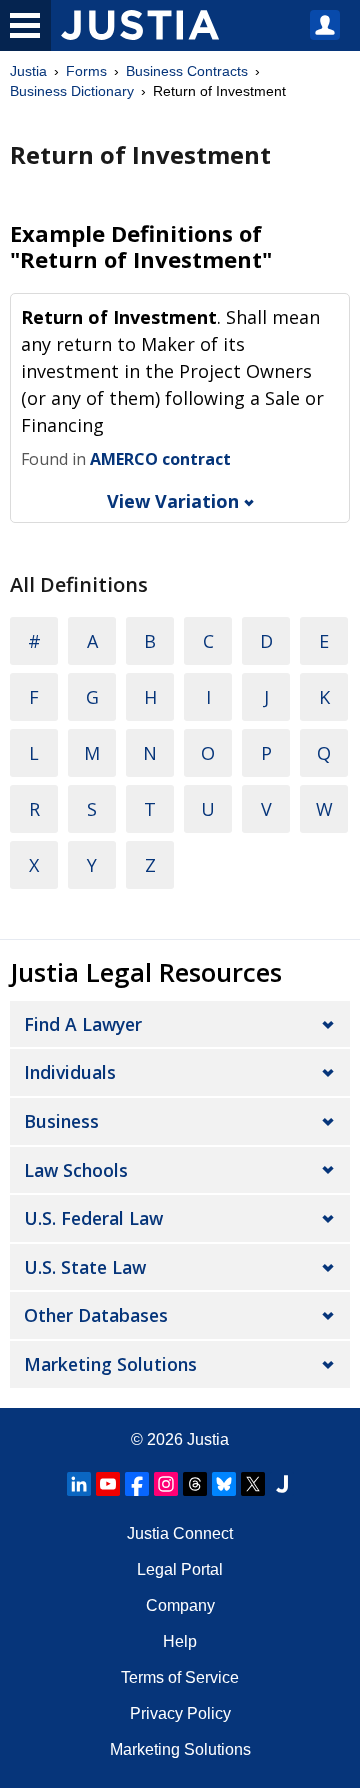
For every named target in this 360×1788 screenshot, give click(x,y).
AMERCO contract (160, 459)
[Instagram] (166, 1484)
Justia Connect (180, 1533)
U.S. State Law (85, 1267)
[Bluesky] (224, 1484)
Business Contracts (187, 71)
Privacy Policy (180, 1713)
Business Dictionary (72, 91)
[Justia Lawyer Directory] (282, 1484)
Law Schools (76, 1170)
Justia (28, 71)
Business (61, 1121)
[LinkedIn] (79, 1484)
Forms (86, 71)
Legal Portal (180, 1569)
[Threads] (195, 1484)
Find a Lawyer (83, 1024)
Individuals (70, 1072)
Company (180, 1605)
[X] (253, 1484)
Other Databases (96, 1315)
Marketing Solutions (110, 1364)
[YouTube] (108, 1484)
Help (180, 1641)
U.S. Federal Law (93, 1218)
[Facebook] (137, 1484)
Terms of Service (180, 1677)
